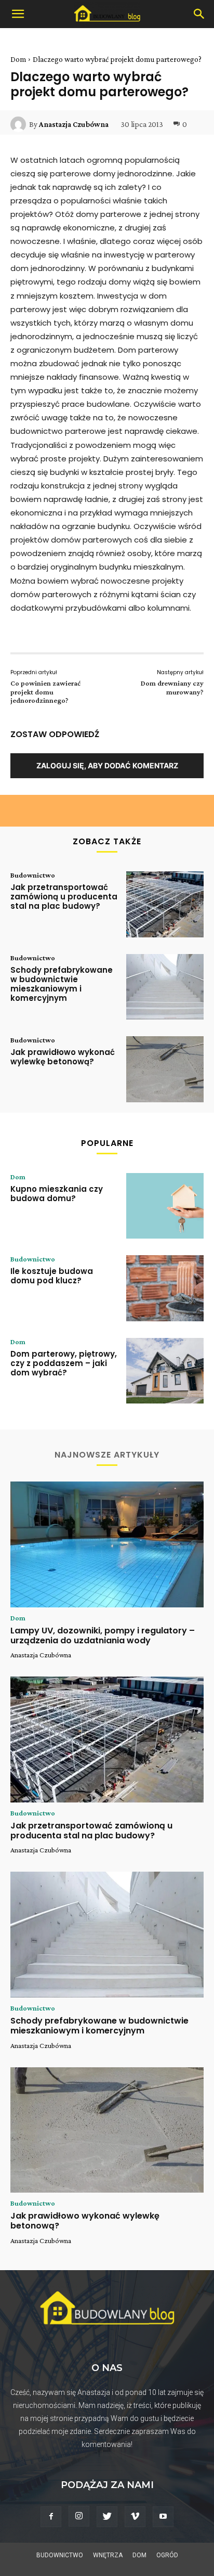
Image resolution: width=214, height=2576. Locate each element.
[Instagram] (79, 2516)
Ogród (167, 2555)
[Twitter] (107, 2517)
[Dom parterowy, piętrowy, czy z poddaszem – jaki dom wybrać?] (165, 1371)
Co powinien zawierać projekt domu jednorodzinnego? (45, 692)
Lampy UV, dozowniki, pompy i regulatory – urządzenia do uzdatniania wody (103, 1635)
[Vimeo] (135, 2517)
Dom (18, 59)
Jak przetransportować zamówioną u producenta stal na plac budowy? (64, 897)
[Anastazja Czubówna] (20, 124)
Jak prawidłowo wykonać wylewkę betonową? (63, 1057)
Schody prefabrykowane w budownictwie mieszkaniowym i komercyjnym (62, 984)
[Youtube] (163, 2517)
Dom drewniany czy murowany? (172, 687)
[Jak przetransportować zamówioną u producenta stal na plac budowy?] (165, 904)
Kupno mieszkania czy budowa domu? (57, 1194)
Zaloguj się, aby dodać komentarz (107, 765)
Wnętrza (108, 2555)
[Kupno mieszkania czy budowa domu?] (165, 1206)
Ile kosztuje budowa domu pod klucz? (52, 1276)
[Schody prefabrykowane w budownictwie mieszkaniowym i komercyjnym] (165, 987)
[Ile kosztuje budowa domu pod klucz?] (165, 1288)
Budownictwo (33, 875)
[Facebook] (51, 2517)
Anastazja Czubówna (74, 124)
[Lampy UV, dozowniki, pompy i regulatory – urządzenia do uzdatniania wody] (107, 1544)
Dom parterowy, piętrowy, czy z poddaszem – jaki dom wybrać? (64, 1363)
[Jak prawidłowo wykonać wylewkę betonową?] (165, 1069)
